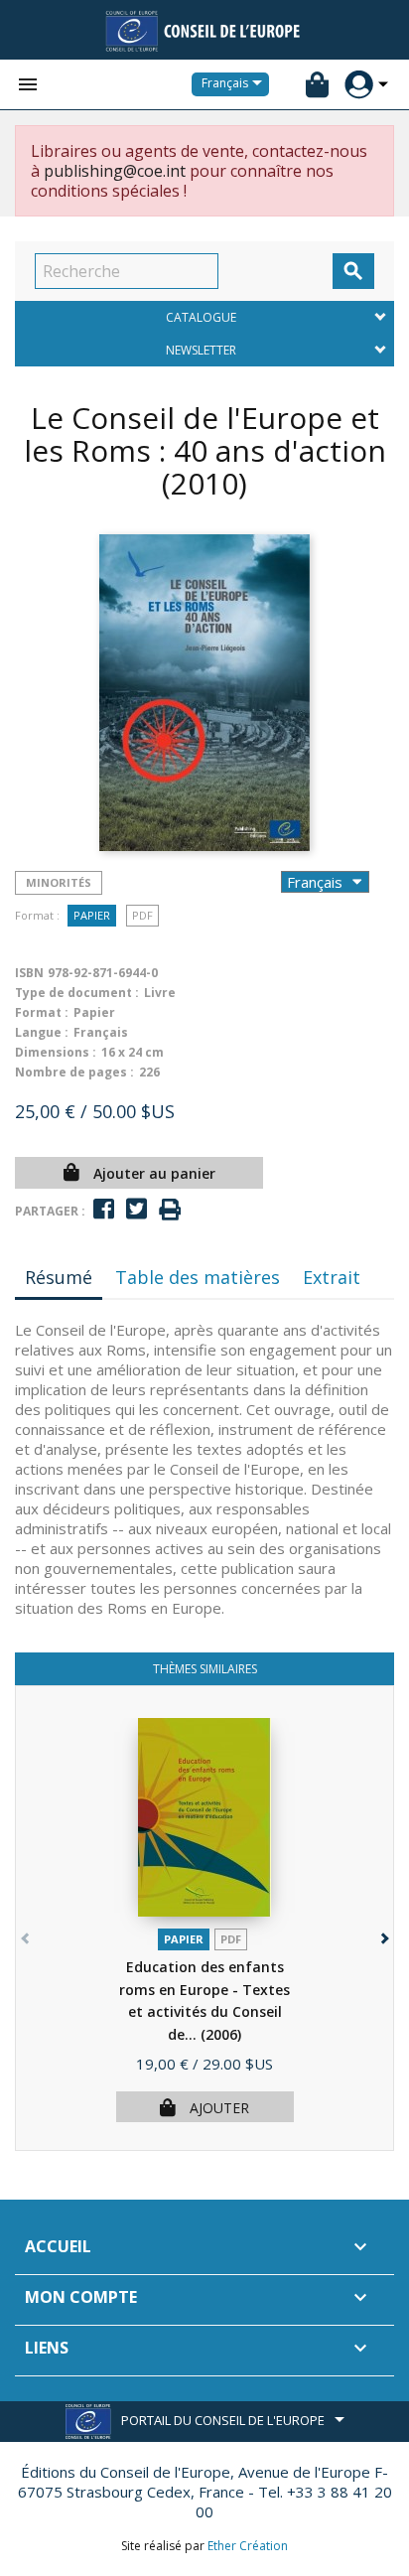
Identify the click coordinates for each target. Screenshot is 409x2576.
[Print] (170, 1210)
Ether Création (248, 2546)
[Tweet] (136, 1209)
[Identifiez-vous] (359, 85)
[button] (383, 1934)
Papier (92, 915)
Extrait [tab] (332, 1277)
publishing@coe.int (115, 171)
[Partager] (104, 1209)
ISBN (29, 973)
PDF (142, 915)
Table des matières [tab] (198, 1277)
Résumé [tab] (59, 1277)
